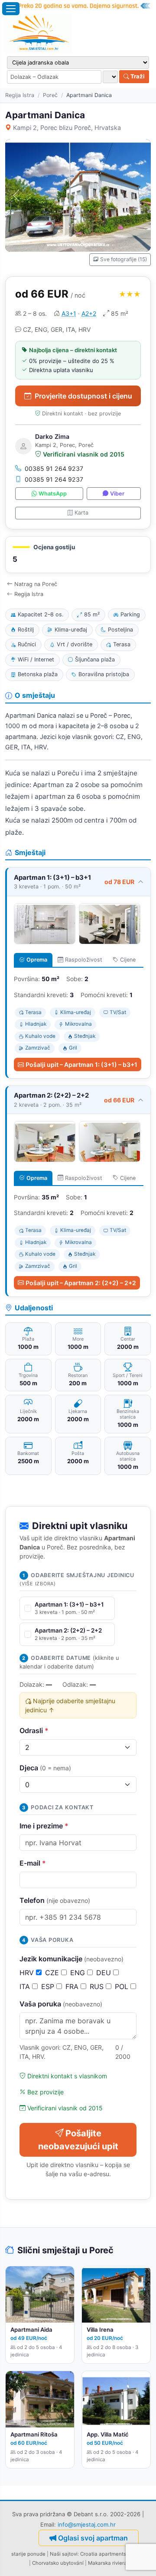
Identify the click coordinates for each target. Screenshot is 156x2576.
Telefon (55, 1900)
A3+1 (69, 313)
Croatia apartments (103, 2554)
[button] (78, 555)
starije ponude (28, 2554)
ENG (79, 1973)
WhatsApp (53, 494)
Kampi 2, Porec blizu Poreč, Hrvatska (67, 128)
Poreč (50, 95)
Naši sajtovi (64, 2554)
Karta (81, 513)
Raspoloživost (84, 960)
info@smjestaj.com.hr (87, 2524)
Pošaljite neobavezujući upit (78, 2140)
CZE (53, 1973)
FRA (73, 1986)
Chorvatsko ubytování (58, 2563)
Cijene (128, 960)
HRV (28, 1973)
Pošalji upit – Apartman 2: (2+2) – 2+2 (81, 1283)
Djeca (45, 1768)
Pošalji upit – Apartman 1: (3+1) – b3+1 (81, 1064)
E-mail (33, 1863)
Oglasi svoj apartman (93, 2538)
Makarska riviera (107, 2563)
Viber (117, 494)
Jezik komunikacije (71, 1959)
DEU (105, 1973)
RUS (98, 1986)
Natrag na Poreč (36, 584)
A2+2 (89, 313)
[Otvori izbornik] (11, 9)
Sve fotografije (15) (123, 259)
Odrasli (34, 1730)
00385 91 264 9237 (54, 468)
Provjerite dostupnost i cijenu (83, 396)
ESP (49, 1986)
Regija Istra (20, 95)
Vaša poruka (61, 2004)
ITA (26, 1986)
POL (123, 1986)
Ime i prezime (44, 1826)
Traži (137, 76)
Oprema (37, 960)
